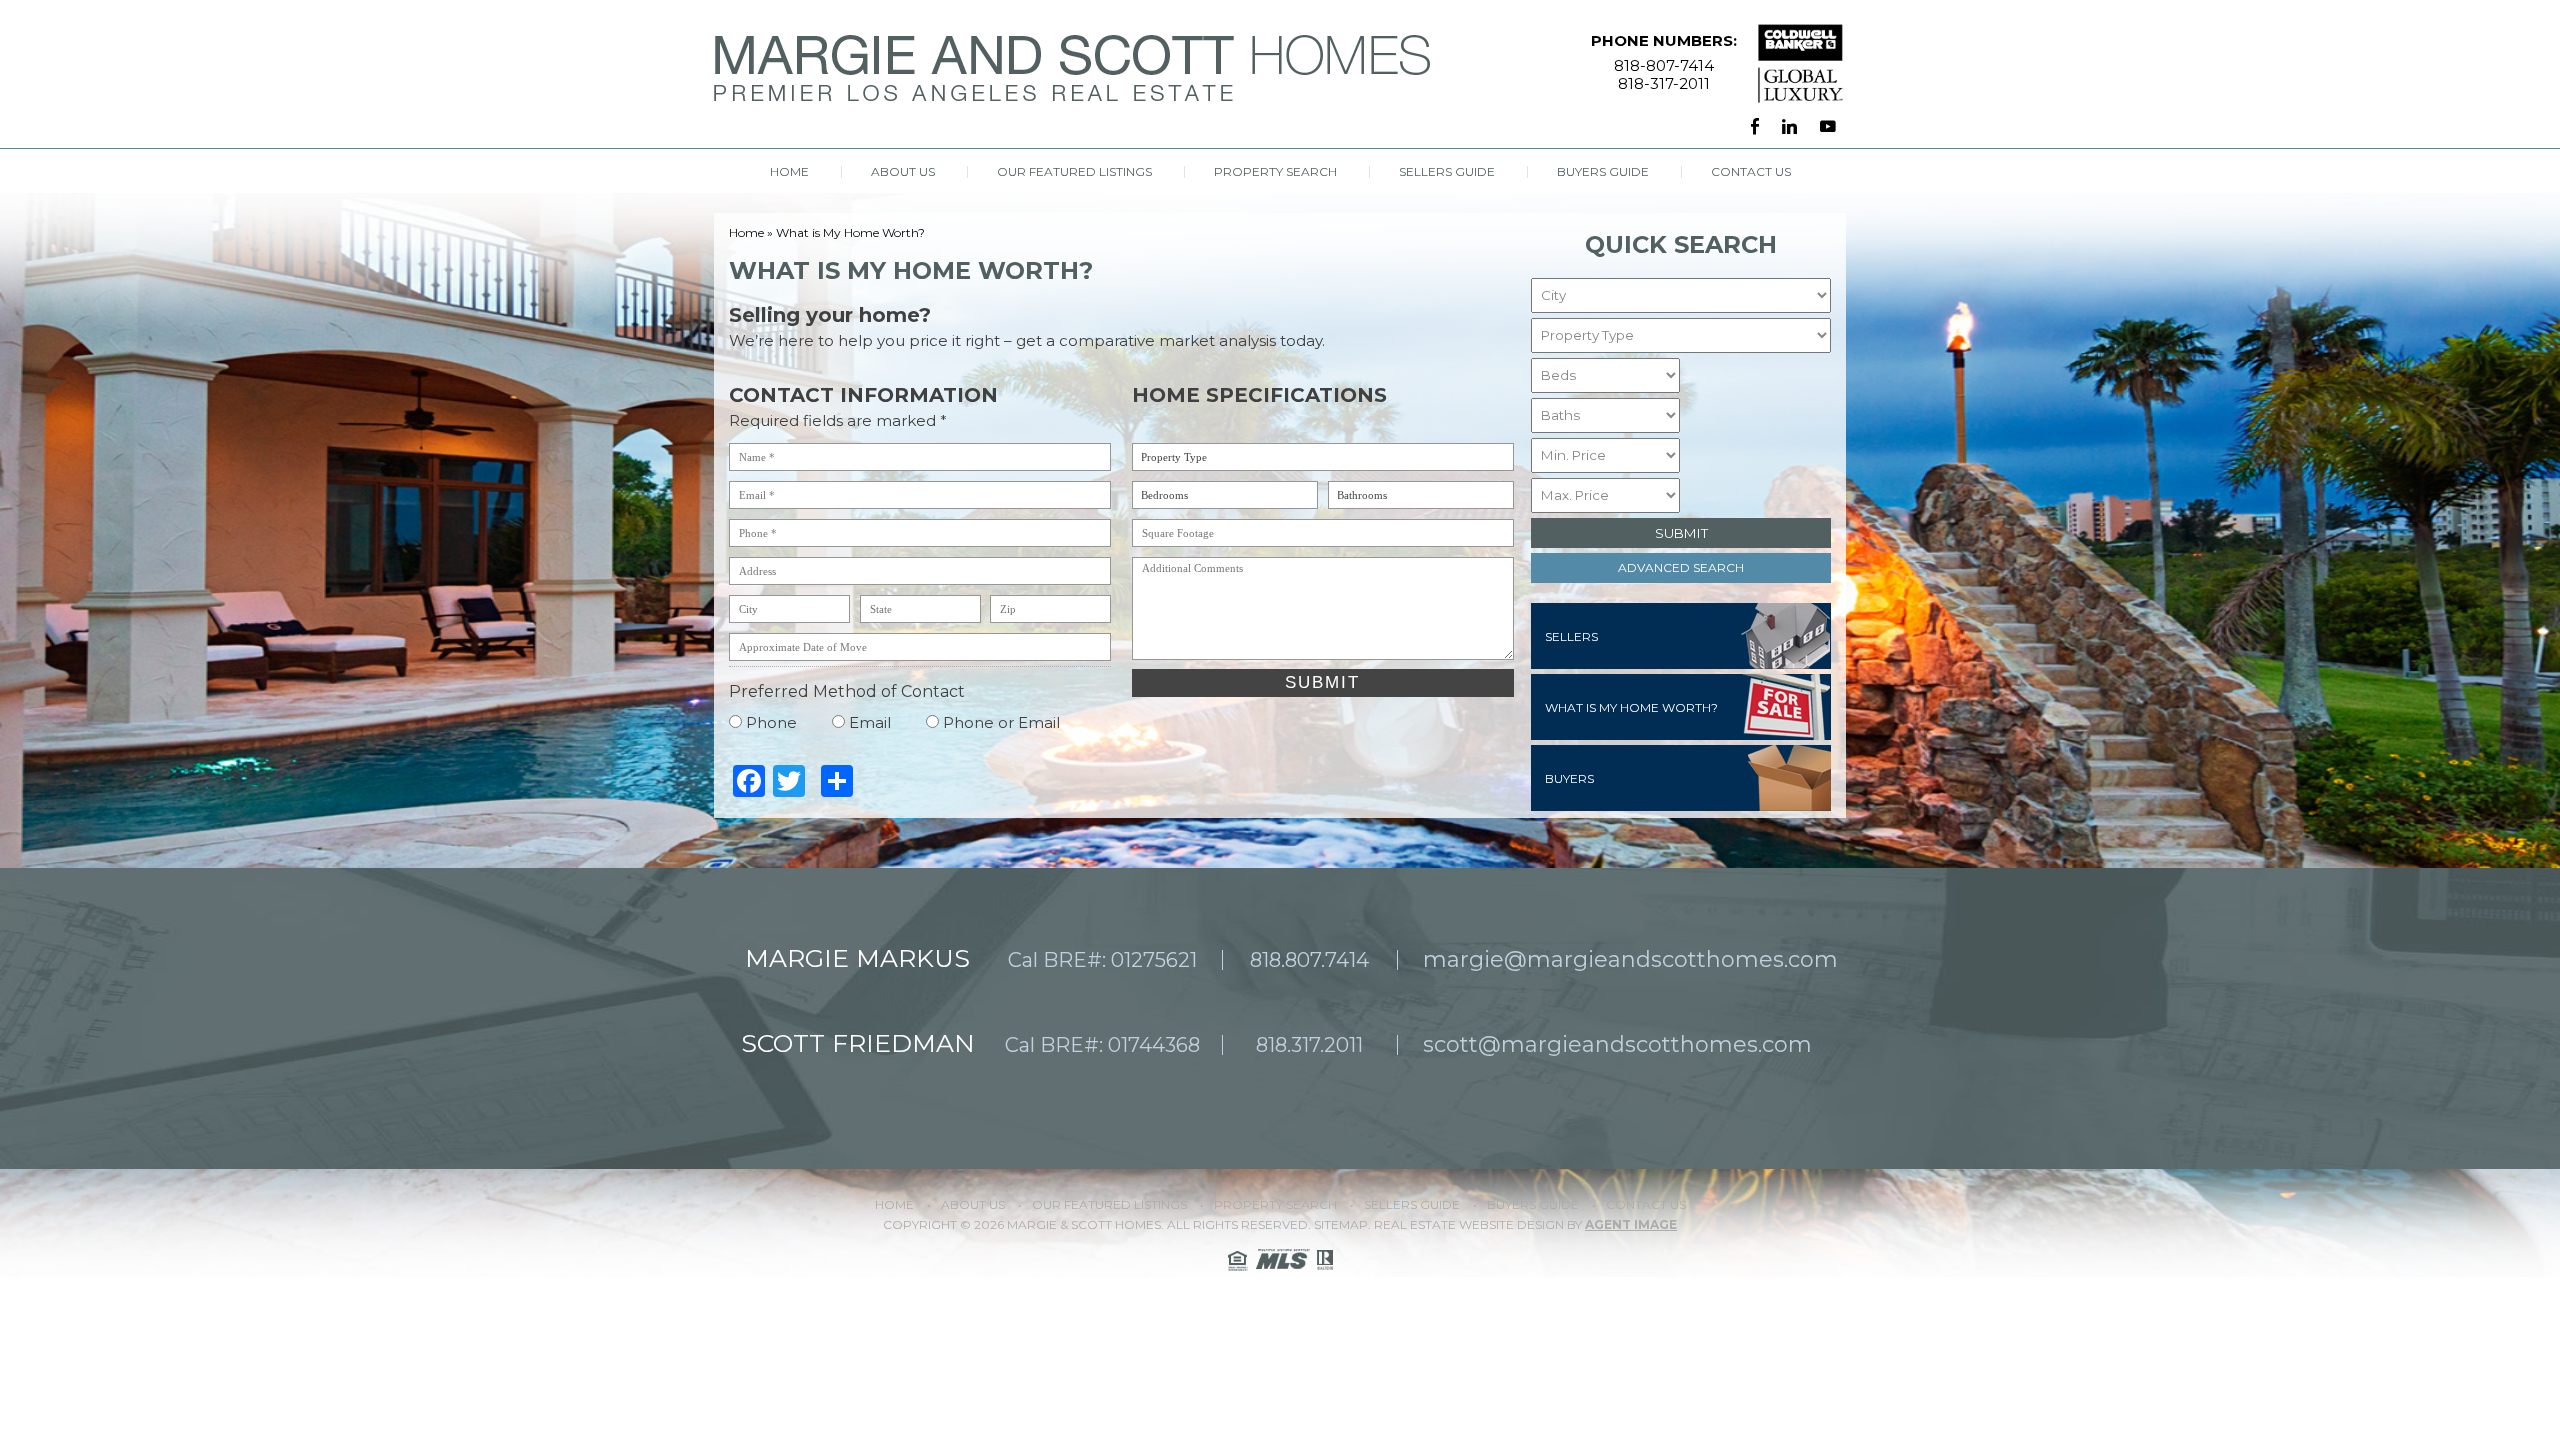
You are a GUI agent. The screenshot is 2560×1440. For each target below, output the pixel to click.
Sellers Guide (1447, 172)
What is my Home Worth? (1631, 707)
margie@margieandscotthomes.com (1630, 959)
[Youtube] (1828, 127)
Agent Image (1631, 1224)
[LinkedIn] (1789, 127)
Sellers (1571, 636)
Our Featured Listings (1074, 172)
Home (789, 172)
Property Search (1275, 172)
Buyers (1569, 778)
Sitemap (1341, 1224)
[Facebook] (1755, 127)
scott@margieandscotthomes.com (1617, 1044)
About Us (903, 172)
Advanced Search (1681, 567)
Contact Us (1751, 172)
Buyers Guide (1603, 172)
